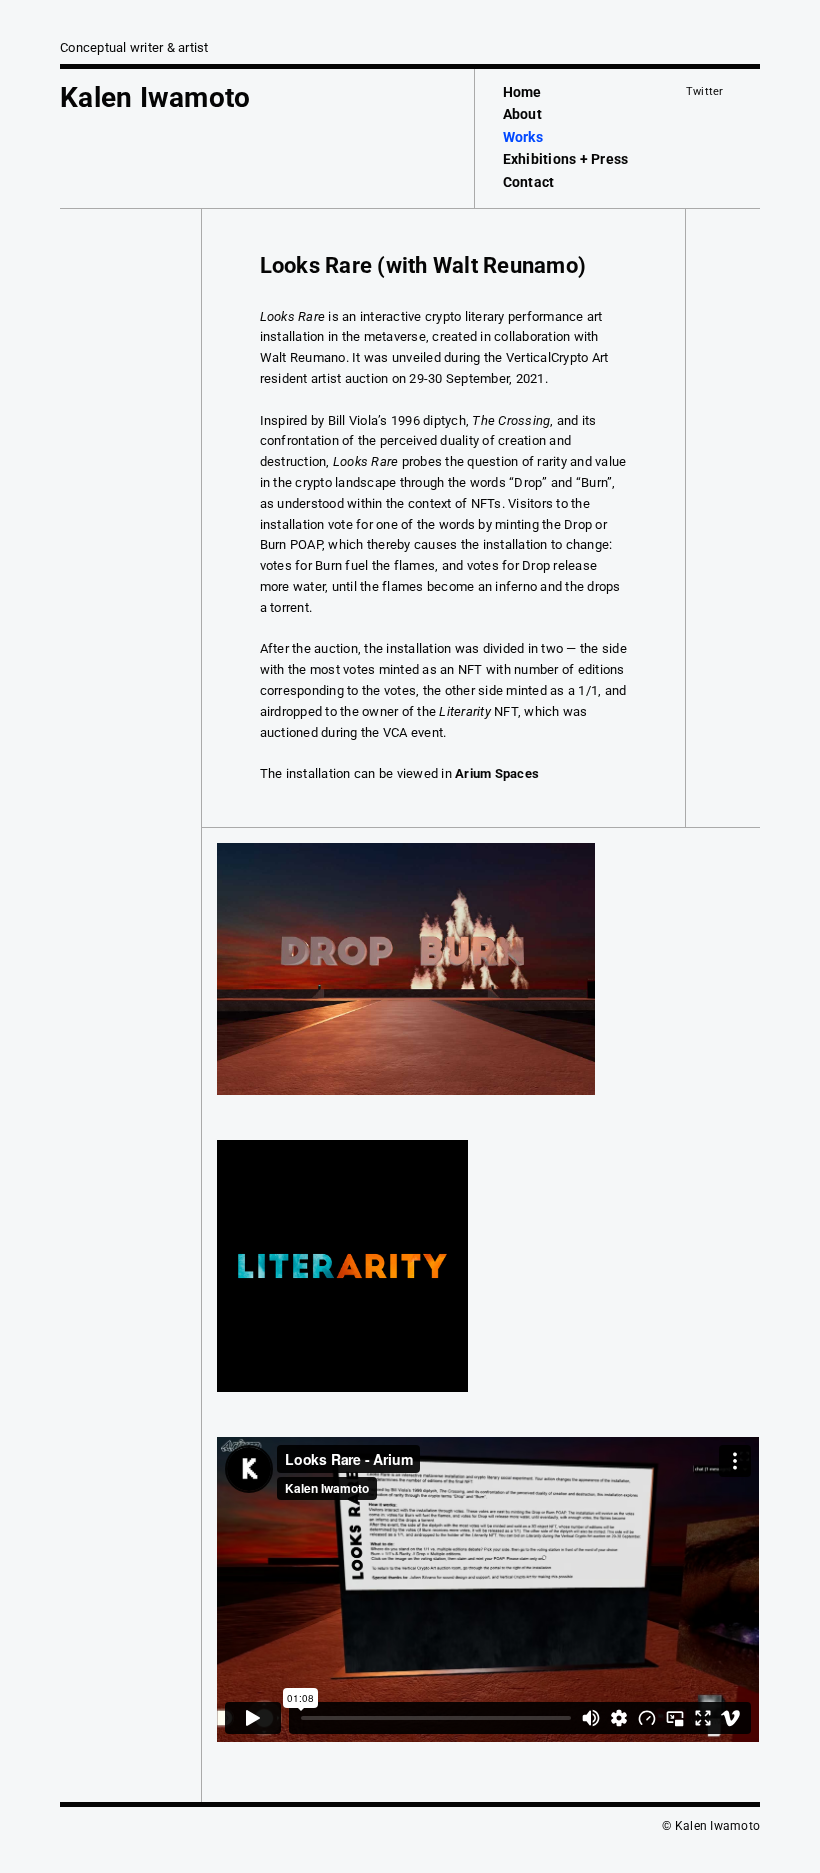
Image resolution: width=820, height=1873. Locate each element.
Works (523, 137)
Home (522, 92)
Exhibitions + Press (566, 159)
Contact (529, 182)
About (522, 114)
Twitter (705, 91)
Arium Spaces (497, 773)
